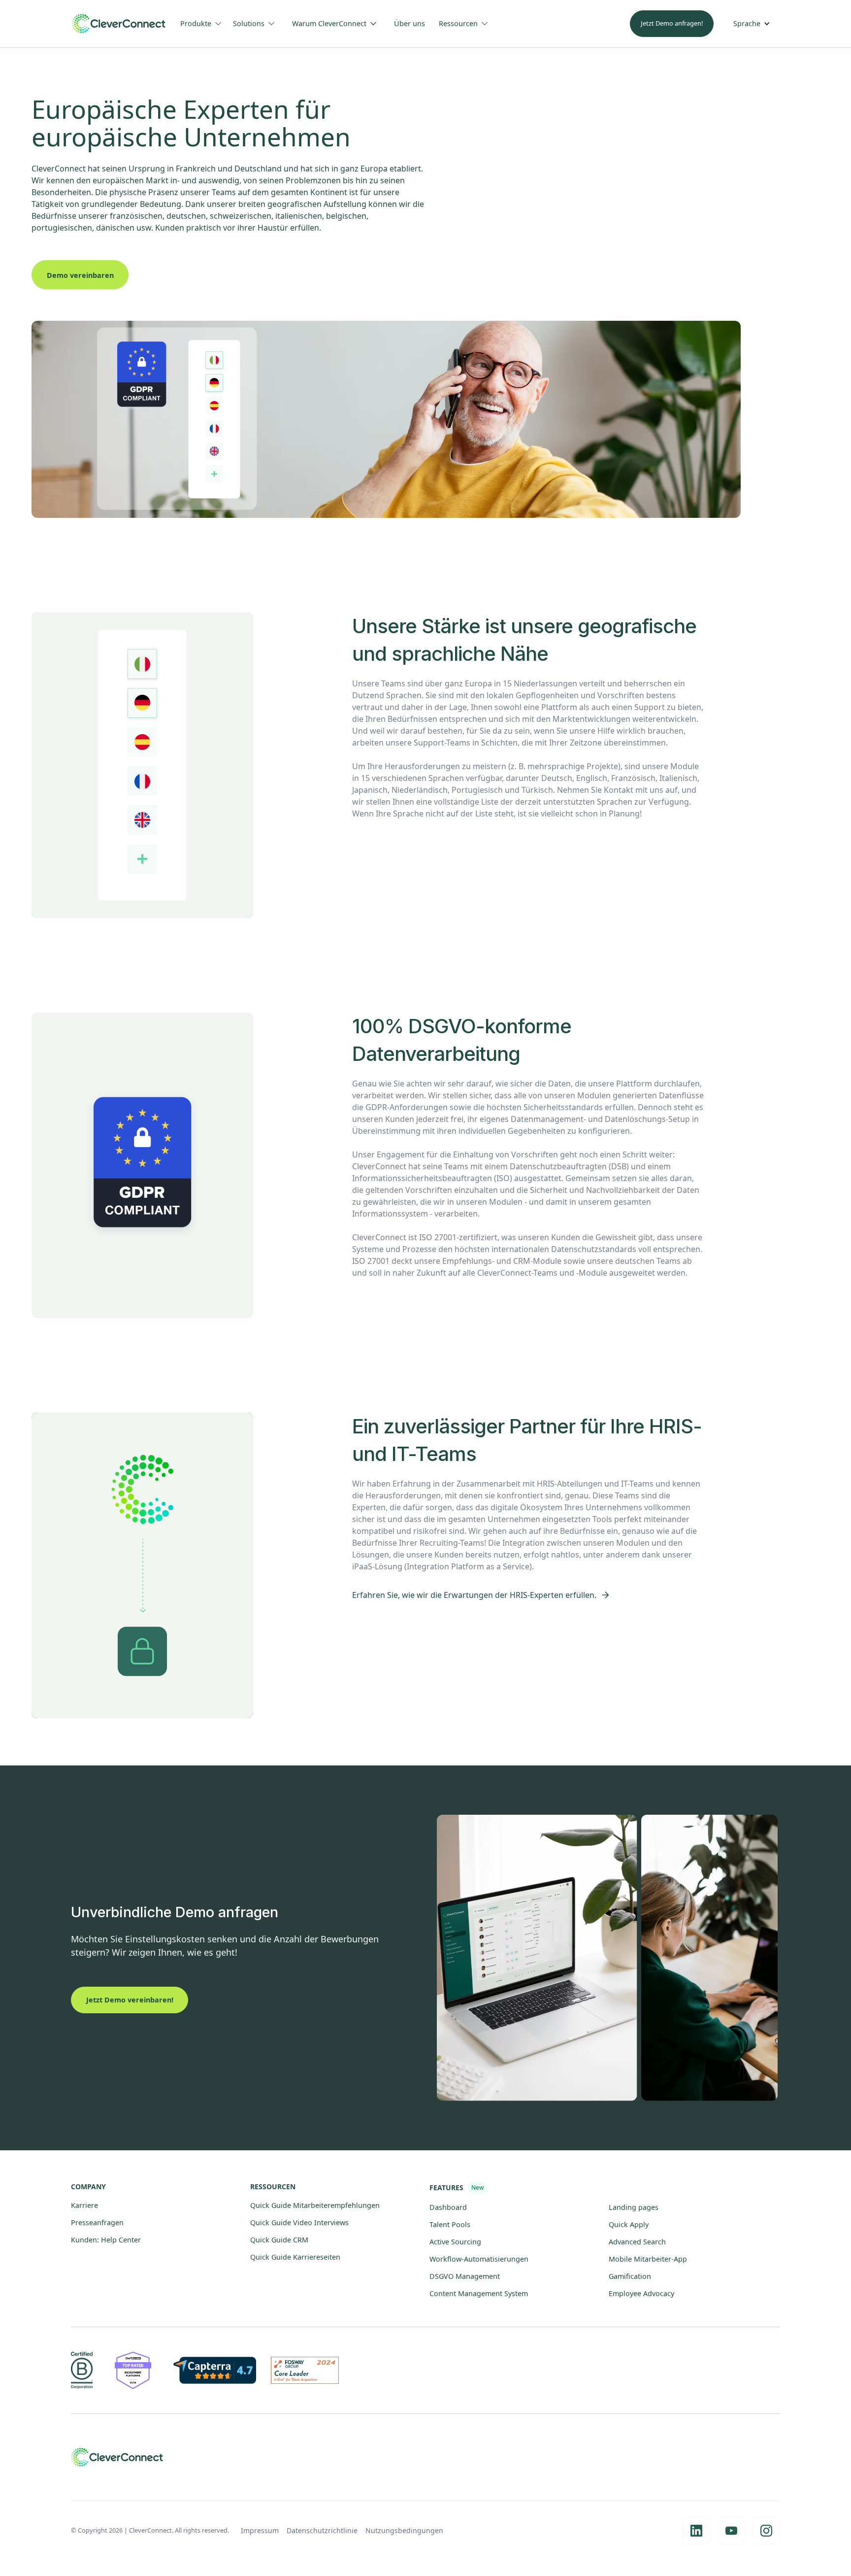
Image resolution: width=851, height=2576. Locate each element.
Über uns (409, 23)
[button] (205, 24)
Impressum (260, 2530)
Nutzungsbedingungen (404, 2530)
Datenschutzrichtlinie (322, 2530)
